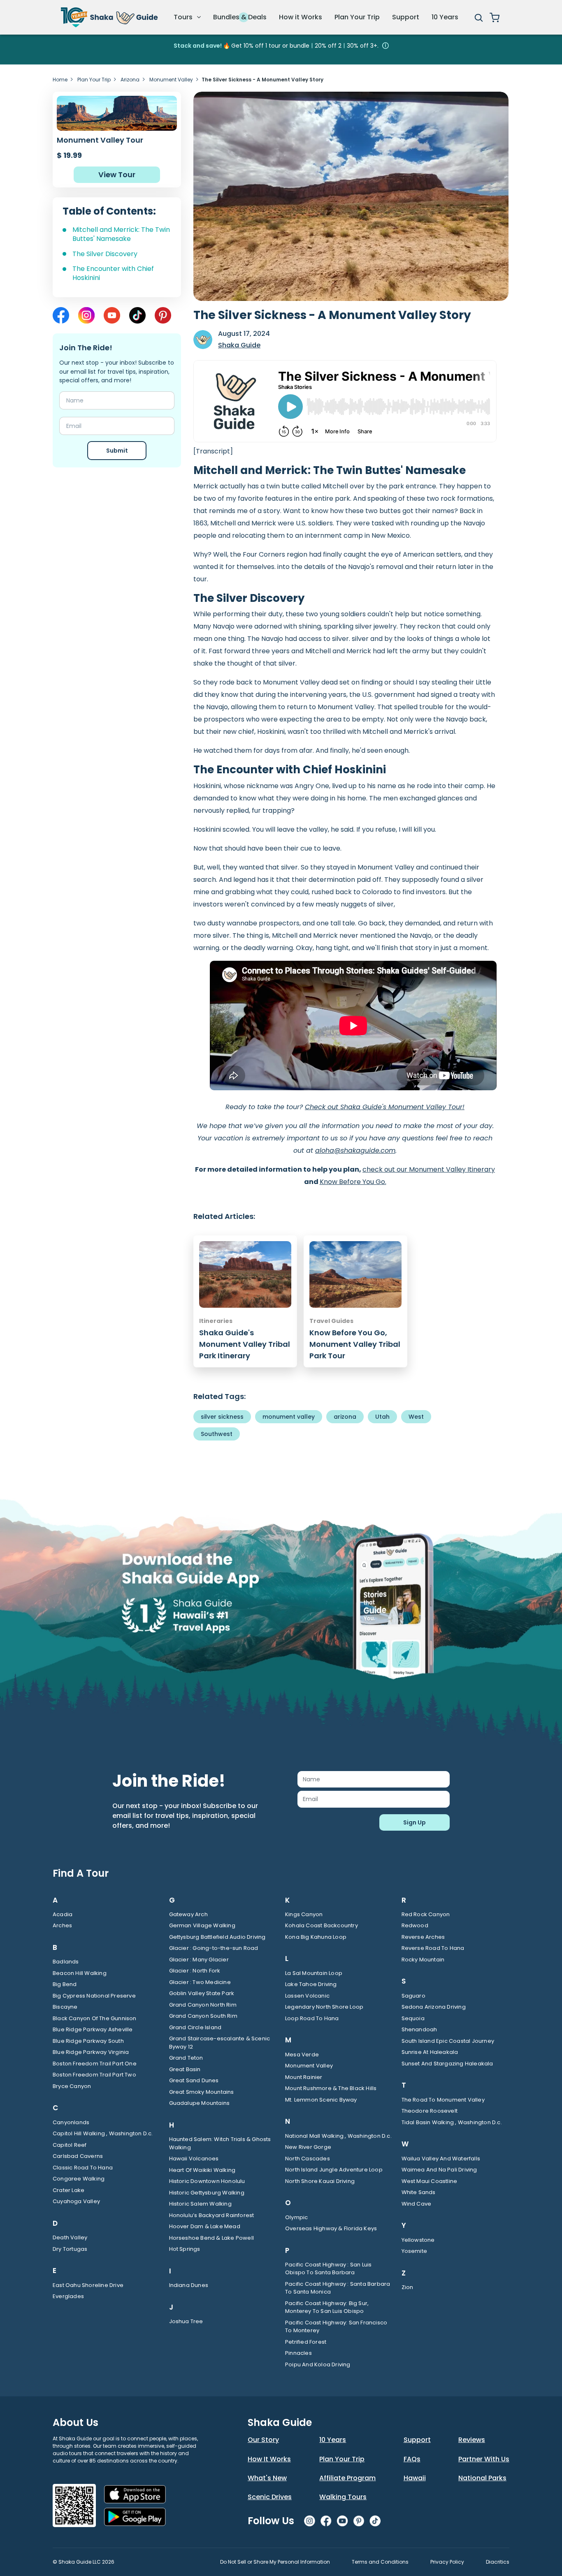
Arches (62, 1925)
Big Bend (65, 1984)
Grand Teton (186, 2058)
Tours (184, 17)
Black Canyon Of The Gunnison (95, 2018)
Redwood (415, 1925)
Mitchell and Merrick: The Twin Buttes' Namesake (121, 234)
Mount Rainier (304, 2077)
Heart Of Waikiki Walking (202, 2170)
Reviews (472, 2440)
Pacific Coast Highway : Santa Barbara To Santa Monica (338, 2288)
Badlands (66, 1962)
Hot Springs (185, 2249)
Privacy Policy (447, 2562)
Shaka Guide (239, 345)
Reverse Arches (423, 1937)
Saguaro (413, 1996)
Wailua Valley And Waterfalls (441, 2159)
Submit (117, 451)
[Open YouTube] (112, 315)
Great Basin (185, 2069)
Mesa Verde (302, 2055)
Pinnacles (298, 2353)
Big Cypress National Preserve (94, 1996)
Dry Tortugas (70, 2249)
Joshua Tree (186, 2321)
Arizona (130, 80)
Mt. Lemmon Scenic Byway (321, 2100)
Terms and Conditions (380, 2562)
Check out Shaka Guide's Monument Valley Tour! (385, 1107)
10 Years (445, 17)
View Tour (117, 175)
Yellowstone (418, 2240)
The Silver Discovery (105, 254)
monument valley (289, 1417)
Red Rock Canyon (426, 1914)
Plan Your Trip (357, 17)
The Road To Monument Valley (443, 2100)
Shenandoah (419, 2029)
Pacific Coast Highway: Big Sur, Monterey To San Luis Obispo (327, 2307)
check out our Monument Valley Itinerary (429, 1169)
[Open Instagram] (86, 315)
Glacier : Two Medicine (200, 1982)
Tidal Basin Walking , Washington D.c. (452, 2122)
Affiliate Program (347, 2478)
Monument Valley (171, 80)
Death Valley (70, 2237)
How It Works (269, 2459)
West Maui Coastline (430, 2181)
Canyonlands (71, 2122)
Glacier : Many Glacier (199, 1960)
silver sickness (222, 1417)
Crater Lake (69, 2190)
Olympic (296, 2217)
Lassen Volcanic (307, 1996)
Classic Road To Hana (83, 2168)
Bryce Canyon (72, 2086)
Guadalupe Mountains (200, 2103)
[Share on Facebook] (61, 315)
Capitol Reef (70, 2145)
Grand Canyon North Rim (203, 2005)
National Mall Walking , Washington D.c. (338, 2136)
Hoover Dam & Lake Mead (205, 2226)
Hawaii (415, 2478)
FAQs (412, 2459)
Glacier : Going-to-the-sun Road (214, 1948)
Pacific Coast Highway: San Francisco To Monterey (336, 2327)
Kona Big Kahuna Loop (316, 1937)
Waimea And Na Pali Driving (439, 2170)
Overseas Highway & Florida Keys (331, 2228)
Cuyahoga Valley (76, 2201)
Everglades (68, 2296)
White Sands (419, 2192)
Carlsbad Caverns (78, 2156)
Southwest (217, 1434)
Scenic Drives (270, 2497)
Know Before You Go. (353, 1182)
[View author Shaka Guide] (203, 340)
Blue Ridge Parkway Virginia (91, 2052)
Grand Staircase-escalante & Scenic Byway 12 (220, 2043)
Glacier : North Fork (195, 1971)
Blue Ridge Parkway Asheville (93, 2029)
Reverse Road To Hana (433, 1948)
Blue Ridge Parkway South (88, 2041)
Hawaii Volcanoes (194, 2159)
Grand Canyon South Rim (203, 2016)
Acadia (63, 1914)
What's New (267, 2478)
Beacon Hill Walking (80, 1973)
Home (60, 80)
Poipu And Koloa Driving (318, 2364)
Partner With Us (484, 2459)
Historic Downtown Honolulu (207, 2181)
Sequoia (413, 2018)
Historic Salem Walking (200, 2204)
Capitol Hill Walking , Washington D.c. (103, 2133)
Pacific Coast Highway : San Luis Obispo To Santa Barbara (328, 2269)
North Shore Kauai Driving (320, 2181)
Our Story (263, 2440)
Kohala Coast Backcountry (322, 1925)
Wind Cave (417, 2204)
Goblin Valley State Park (202, 1993)
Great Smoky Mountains (202, 2092)
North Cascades (308, 2159)
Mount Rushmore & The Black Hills (331, 2088)
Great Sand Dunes (194, 2080)
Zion (408, 2287)
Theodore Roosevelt (430, 2111)
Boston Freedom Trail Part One (95, 2064)
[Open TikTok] (137, 315)
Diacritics (498, 2562)
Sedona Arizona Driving (434, 2007)
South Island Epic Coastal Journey (448, 2041)
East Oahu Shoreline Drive (88, 2285)
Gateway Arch (188, 1914)
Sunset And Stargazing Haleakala (447, 2064)
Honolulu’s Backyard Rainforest (212, 2215)
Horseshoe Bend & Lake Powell (212, 2238)
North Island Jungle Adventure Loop (334, 2170)
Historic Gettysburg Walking (207, 2193)
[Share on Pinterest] (163, 315)
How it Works (301, 17)
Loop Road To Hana (312, 2018)
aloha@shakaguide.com (355, 1150)
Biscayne (65, 2007)
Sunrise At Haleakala (430, 2052)
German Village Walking (202, 1925)
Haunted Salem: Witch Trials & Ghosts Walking (220, 2143)
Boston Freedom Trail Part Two (94, 2075)
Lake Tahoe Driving (311, 1984)
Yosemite (415, 2251)
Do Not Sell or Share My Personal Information (275, 2562)
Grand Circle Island (195, 2027)
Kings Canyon (304, 1914)
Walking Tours (343, 2497)
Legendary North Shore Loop (324, 2007)
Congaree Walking (79, 2179)
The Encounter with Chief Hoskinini (113, 273)
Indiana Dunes (189, 2285)
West (416, 1417)
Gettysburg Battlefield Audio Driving (217, 1937)
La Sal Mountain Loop (314, 1973)
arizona (345, 1417)
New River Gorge (308, 2147)
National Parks (482, 2478)
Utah (382, 1417)
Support (406, 17)
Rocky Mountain (423, 1960)
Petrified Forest (306, 2342)
